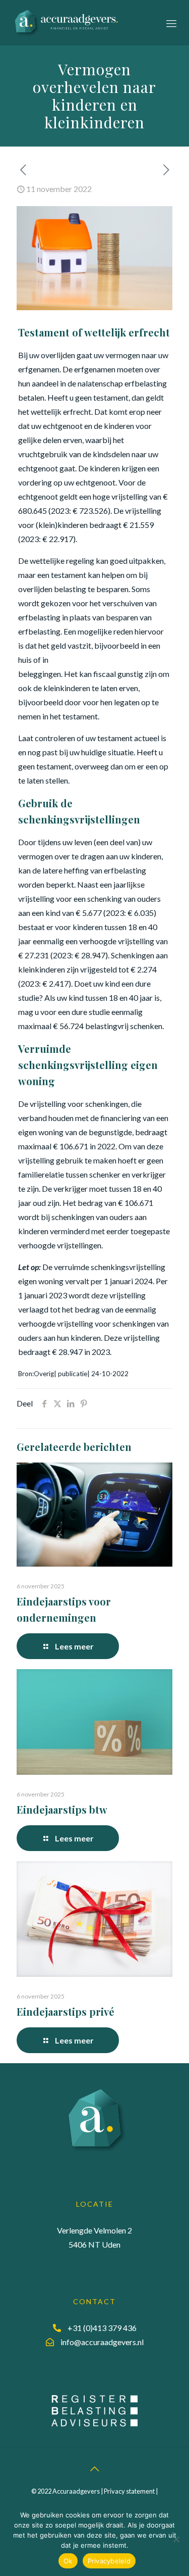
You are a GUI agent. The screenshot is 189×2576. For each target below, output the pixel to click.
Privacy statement (129, 2491)
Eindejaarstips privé (66, 2011)
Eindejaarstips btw (62, 1809)
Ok (68, 2561)
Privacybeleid (109, 2561)
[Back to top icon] (95, 2468)
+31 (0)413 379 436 (102, 2328)
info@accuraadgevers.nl (102, 2342)
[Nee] (176, 2539)
